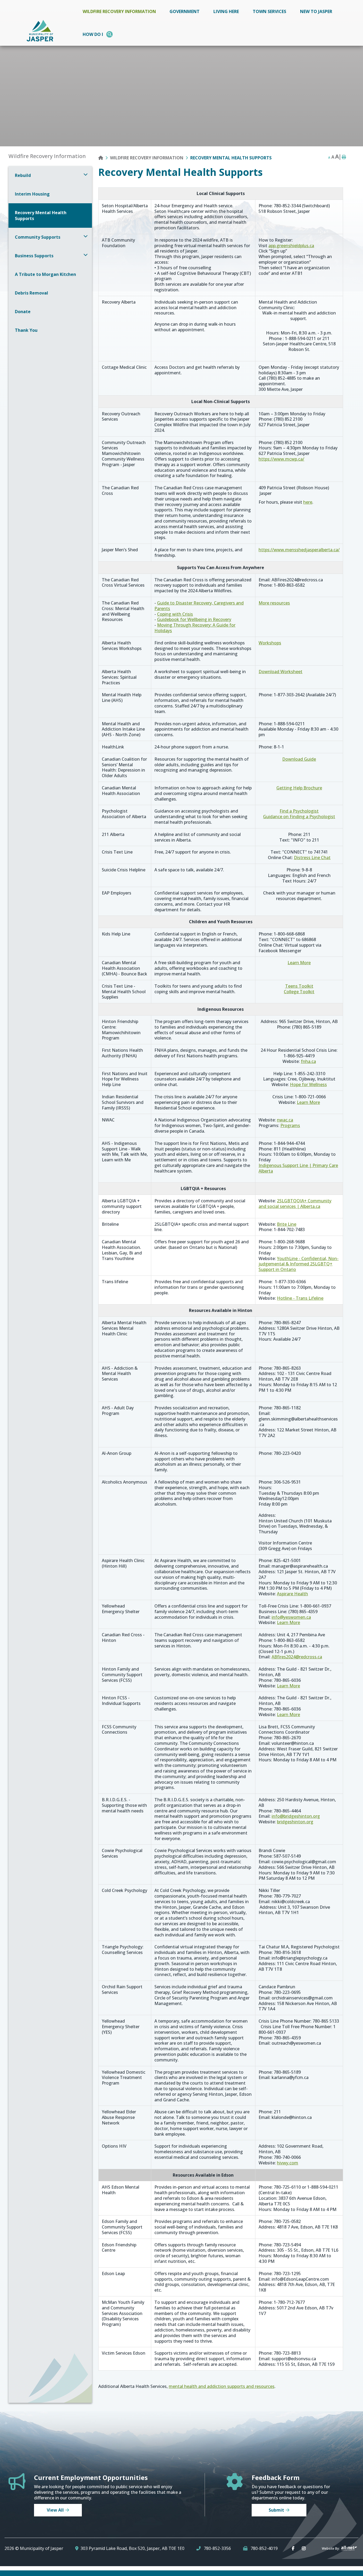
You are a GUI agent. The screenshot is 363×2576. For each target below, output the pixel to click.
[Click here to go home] (104, 158)
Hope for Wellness (308, 1084)
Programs (290, 1125)
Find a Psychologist (299, 811)
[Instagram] (305, 2548)
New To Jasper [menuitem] (316, 11)
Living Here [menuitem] (226, 11)
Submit (276, 2510)
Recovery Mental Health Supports (231, 158)
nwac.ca (285, 1120)
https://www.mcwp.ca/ (281, 459)
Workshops (270, 643)
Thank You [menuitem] (26, 330)
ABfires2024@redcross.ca (297, 1657)
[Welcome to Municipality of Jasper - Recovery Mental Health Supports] (40, 30)
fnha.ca (308, 1061)
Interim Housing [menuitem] (32, 194)
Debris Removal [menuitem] (31, 293)
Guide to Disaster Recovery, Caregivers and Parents (199, 606)
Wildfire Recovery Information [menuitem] (119, 11)
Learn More (299, 963)
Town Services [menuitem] (269, 11)
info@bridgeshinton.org (296, 1816)
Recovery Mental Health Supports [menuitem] (41, 216)
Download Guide (299, 759)
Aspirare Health (292, 1594)
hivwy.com (288, 2163)
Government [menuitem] (185, 11)
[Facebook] (294, 2548)
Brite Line (287, 1224)
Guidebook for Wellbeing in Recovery (194, 619)
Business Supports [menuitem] (34, 256)
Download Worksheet (280, 672)
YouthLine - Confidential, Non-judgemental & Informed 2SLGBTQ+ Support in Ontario (299, 1264)
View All (55, 2510)
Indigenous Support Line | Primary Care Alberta (298, 1168)
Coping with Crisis (175, 614)
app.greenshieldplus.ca (291, 246)
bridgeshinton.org (295, 1822)
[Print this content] (344, 157)
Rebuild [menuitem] (23, 175)
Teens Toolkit (299, 986)
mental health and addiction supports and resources (222, 2386)
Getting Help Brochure (299, 788)
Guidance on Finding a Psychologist (299, 817)
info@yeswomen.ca (291, 1617)
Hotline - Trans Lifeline (300, 1298)
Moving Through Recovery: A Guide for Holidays (195, 628)
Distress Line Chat (312, 858)
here (308, 502)
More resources (274, 603)
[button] (86, 174)
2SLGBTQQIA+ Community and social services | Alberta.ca (295, 1204)
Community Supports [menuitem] (38, 237)
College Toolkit (299, 992)
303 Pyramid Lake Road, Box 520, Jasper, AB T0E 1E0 (132, 2548)
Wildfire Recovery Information (147, 158)
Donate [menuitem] (23, 312)
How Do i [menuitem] (93, 34)
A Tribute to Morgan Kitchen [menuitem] (45, 274)
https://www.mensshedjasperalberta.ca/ (299, 550)
